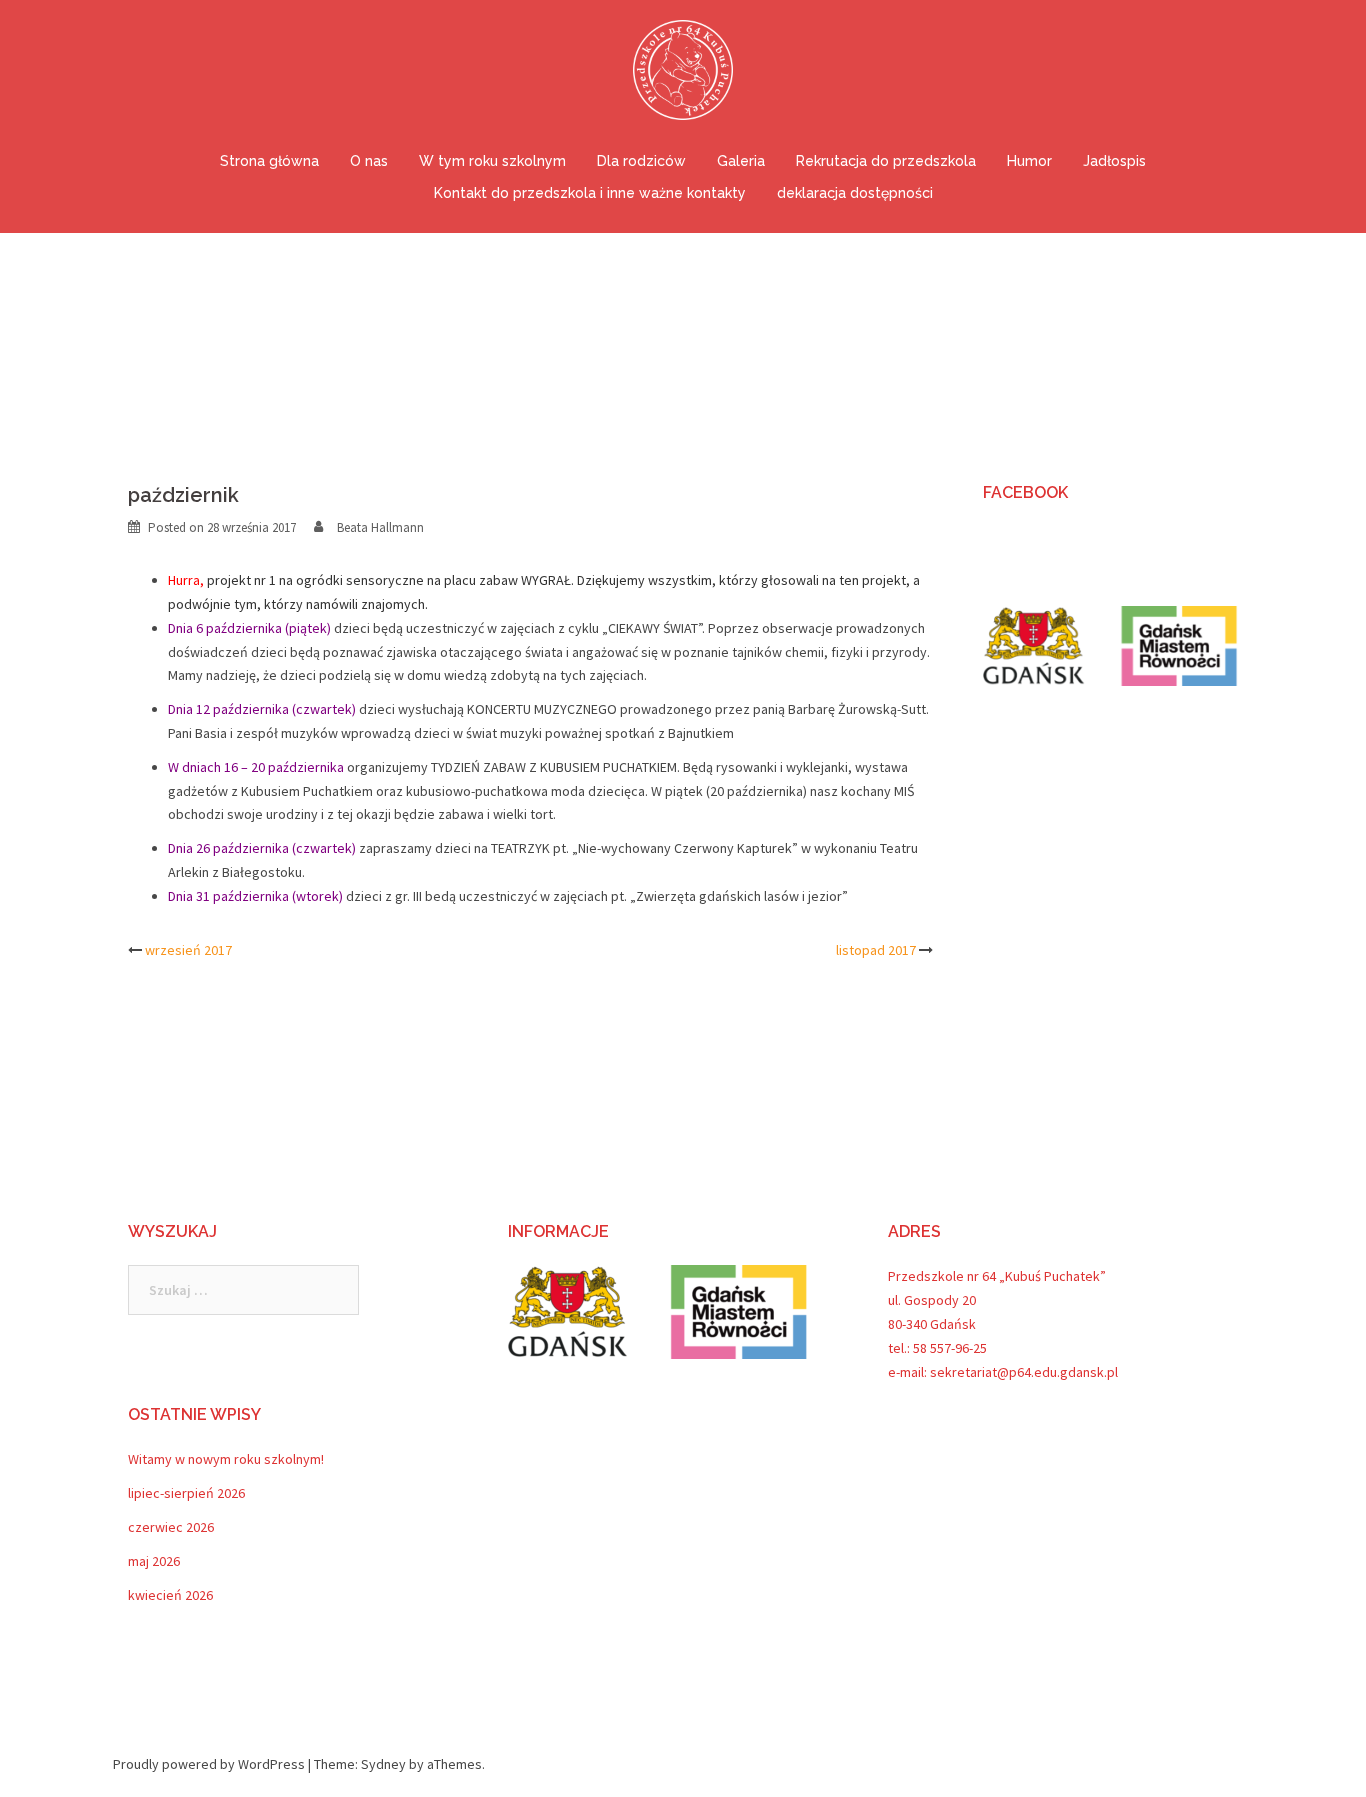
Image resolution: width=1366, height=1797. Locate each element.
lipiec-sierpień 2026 (186, 1493)
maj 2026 (154, 1561)
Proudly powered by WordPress (209, 1764)
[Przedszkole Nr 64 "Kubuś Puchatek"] (683, 76)
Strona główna (269, 161)
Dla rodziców (641, 161)
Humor (1029, 161)
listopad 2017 (876, 950)
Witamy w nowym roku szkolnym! (226, 1459)
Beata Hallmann (380, 527)
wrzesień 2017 (188, 950)
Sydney (383, 1764)
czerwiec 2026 (171, 1527)
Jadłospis (1114, 161)
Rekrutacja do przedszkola (886, 161)
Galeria (741, 161)
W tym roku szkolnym (492, 161)
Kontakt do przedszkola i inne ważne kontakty (590, 193)
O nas (369, 161)
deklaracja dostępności (855, 193)
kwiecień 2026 (170, 1595)
